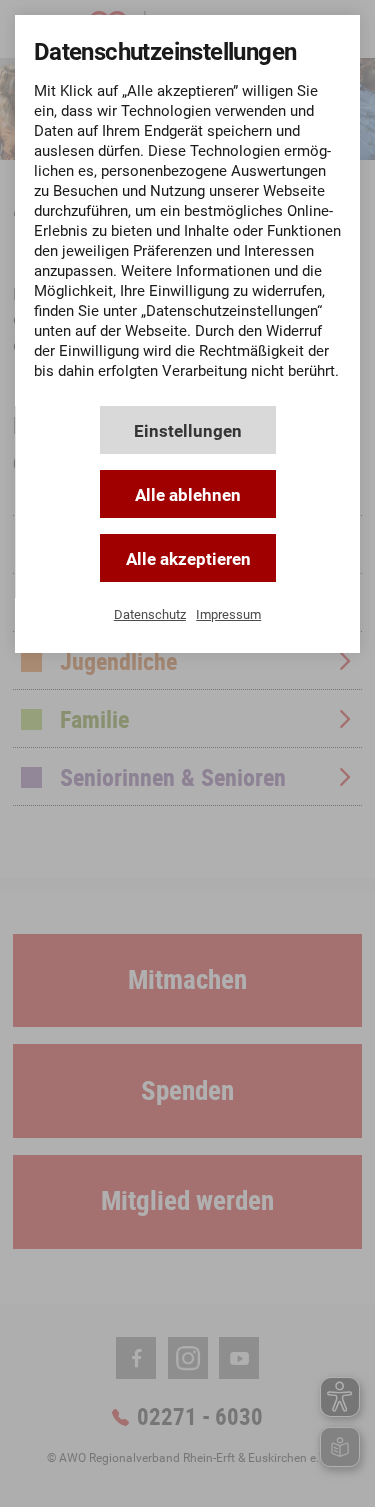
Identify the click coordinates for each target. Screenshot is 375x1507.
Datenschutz (150, 614)
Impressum (228, 614)
